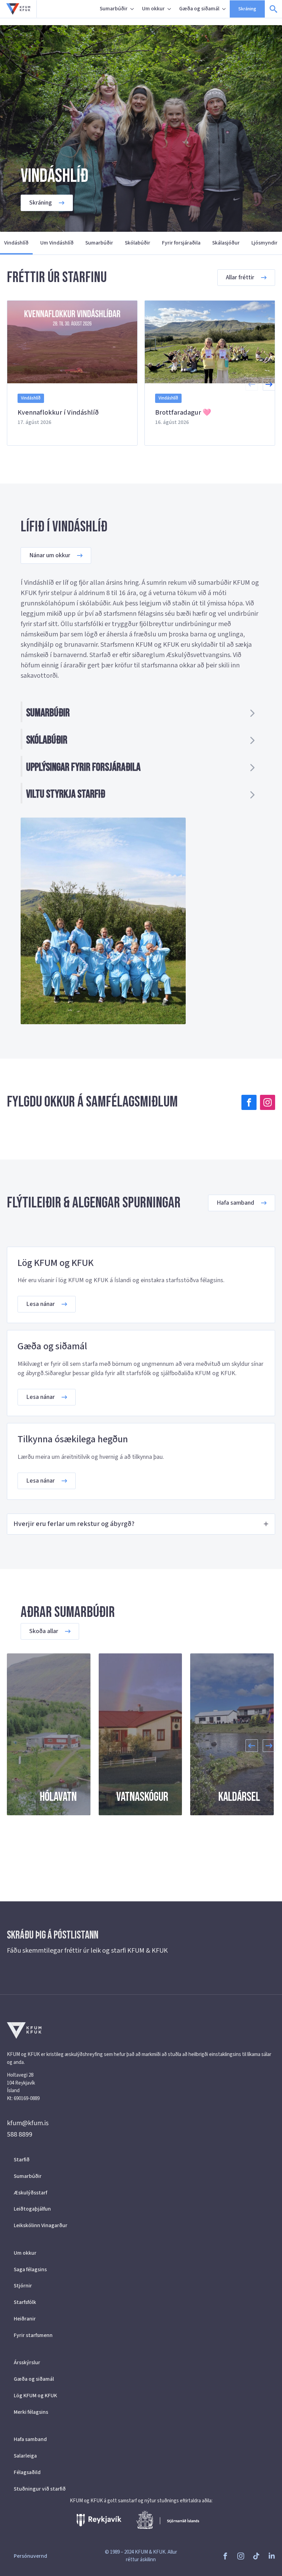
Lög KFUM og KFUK (35, 2396)
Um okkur (153, 9)
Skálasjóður (226, 243)
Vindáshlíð (16, 243)
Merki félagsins (31, 2412)
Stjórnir (23, 2286)
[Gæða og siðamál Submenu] (225, 9)
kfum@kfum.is (28, 2123)
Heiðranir (25, 2319)
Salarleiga (25, 2456)
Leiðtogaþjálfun (32, 2209)
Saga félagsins (30, 2269)
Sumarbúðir (114, 9)
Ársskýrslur (27, 2362)
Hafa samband (30, 2439)
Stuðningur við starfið (40, 2489)
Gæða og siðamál (199, 9)
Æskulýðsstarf (30, 2193)
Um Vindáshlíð (57, 243)
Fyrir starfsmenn (33, 2335)
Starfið (22, 2160)
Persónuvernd (30, 2556)
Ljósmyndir (264, 243)
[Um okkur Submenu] (170, 9)
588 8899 (20, 2134)
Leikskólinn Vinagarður (41, 2225)
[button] (269, 384)
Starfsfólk (25, 2302)
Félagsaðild (27, 2472)
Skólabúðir (138, 243)
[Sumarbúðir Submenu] (133, 9)
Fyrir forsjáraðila (181, 243)
